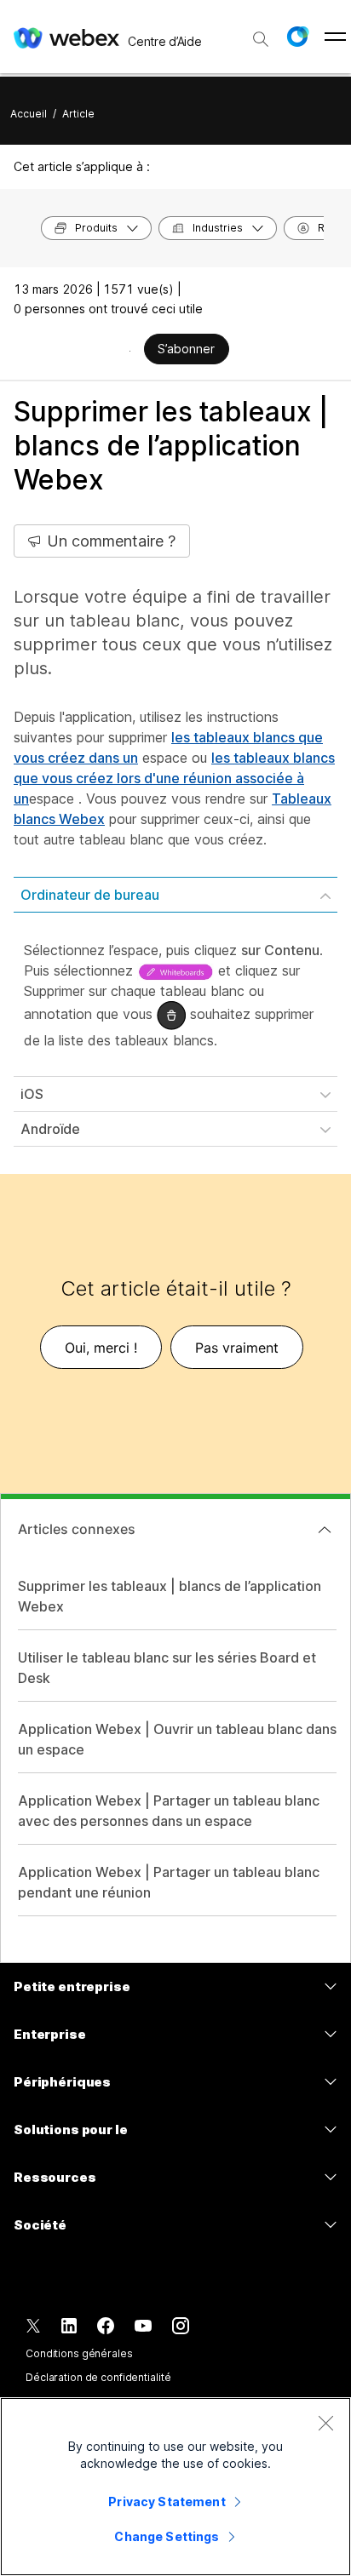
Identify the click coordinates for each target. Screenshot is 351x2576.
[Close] (325, 2423)
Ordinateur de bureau (90, 895)
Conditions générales (79, 2353)
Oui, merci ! (101, 1348)
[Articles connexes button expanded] (325, 1530)
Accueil (29, 114)
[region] (175, 2487)
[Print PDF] (130, 351)
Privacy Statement (167, 2502)
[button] (297, 37)
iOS (32, 1094)
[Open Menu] (335, 37)
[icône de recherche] (261, 39)
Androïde (50, 1129)
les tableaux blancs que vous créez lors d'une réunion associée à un (174, 778)
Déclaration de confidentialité (98, 2377)
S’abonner (186, 349)
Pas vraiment (237, 1348)
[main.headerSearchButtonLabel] (261, 33)
